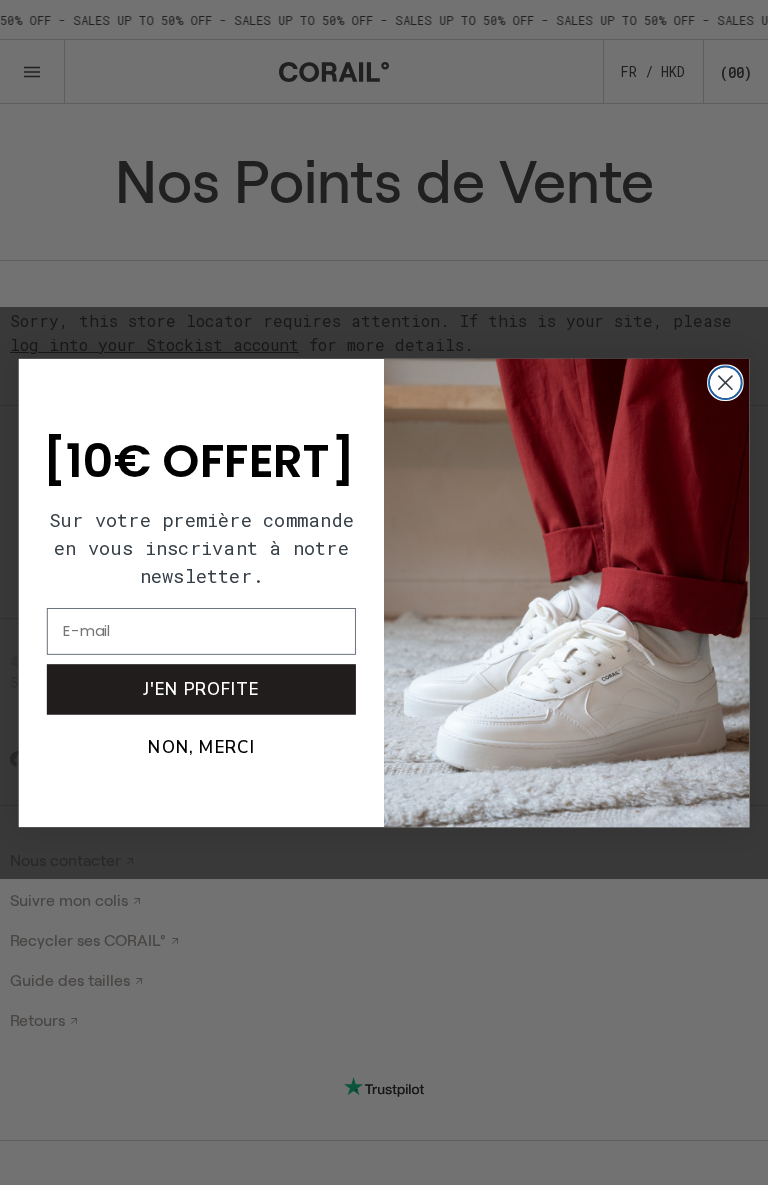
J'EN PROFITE (201, 688)
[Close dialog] (725, 382)
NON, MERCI (201, 746)
